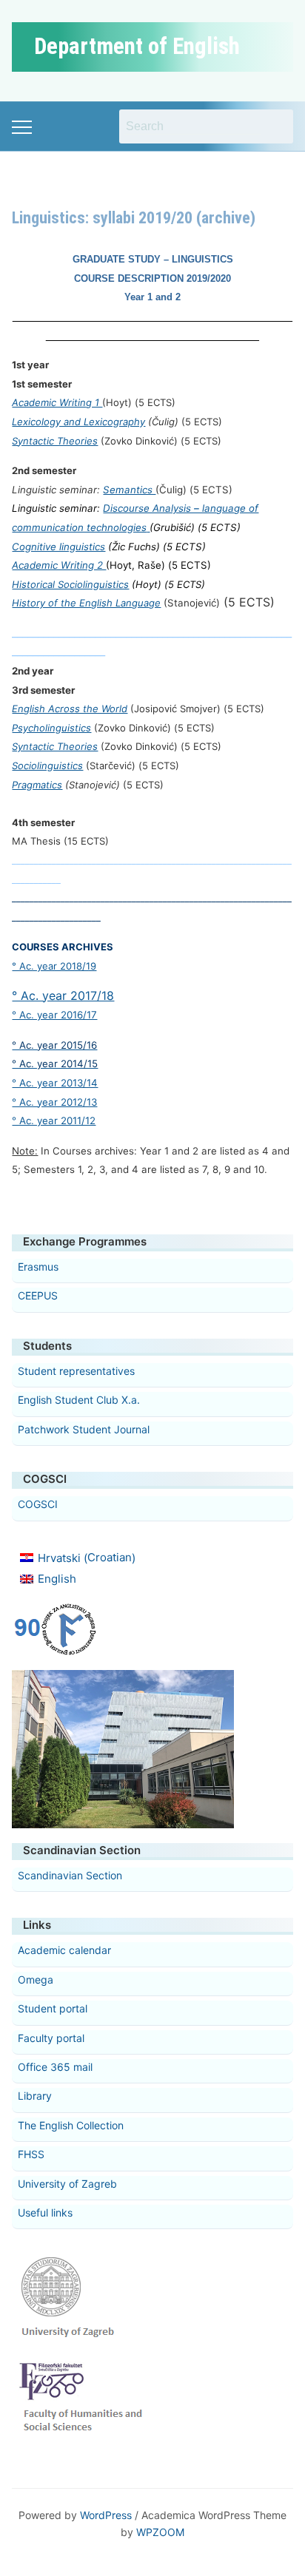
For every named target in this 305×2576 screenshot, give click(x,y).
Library (35, 2096)
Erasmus (38, 1267)
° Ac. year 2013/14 (55, 1083)
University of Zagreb (67, 2184)
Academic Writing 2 (59, 565)
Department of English (137, 46)
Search (275, 126)
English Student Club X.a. (79, 1400)
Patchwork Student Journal (84, 1429)
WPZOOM (160, 2532)
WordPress (106, 2515)
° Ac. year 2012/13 (54, 1102)
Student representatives (76, 1371)
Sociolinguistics (47, 765)
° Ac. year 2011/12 (54, 1120)
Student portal (53, 2008)
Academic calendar (64, 1950)
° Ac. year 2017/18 (63, 995)
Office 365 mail (55, 2067)
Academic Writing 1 (57, 402)
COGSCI (38, 1504)
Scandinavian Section (70, 1875)
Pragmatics (37, 785)
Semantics (129, 490)
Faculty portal (51, 2038)
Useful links (45, 2212)
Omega (36, 1980)
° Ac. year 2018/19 (54, 966)
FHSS (31, 2154)
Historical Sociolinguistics (70, 584)
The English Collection (71, 2125)
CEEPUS (38, 1295)
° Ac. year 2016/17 (54, 1015)
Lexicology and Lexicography (78, 422)
